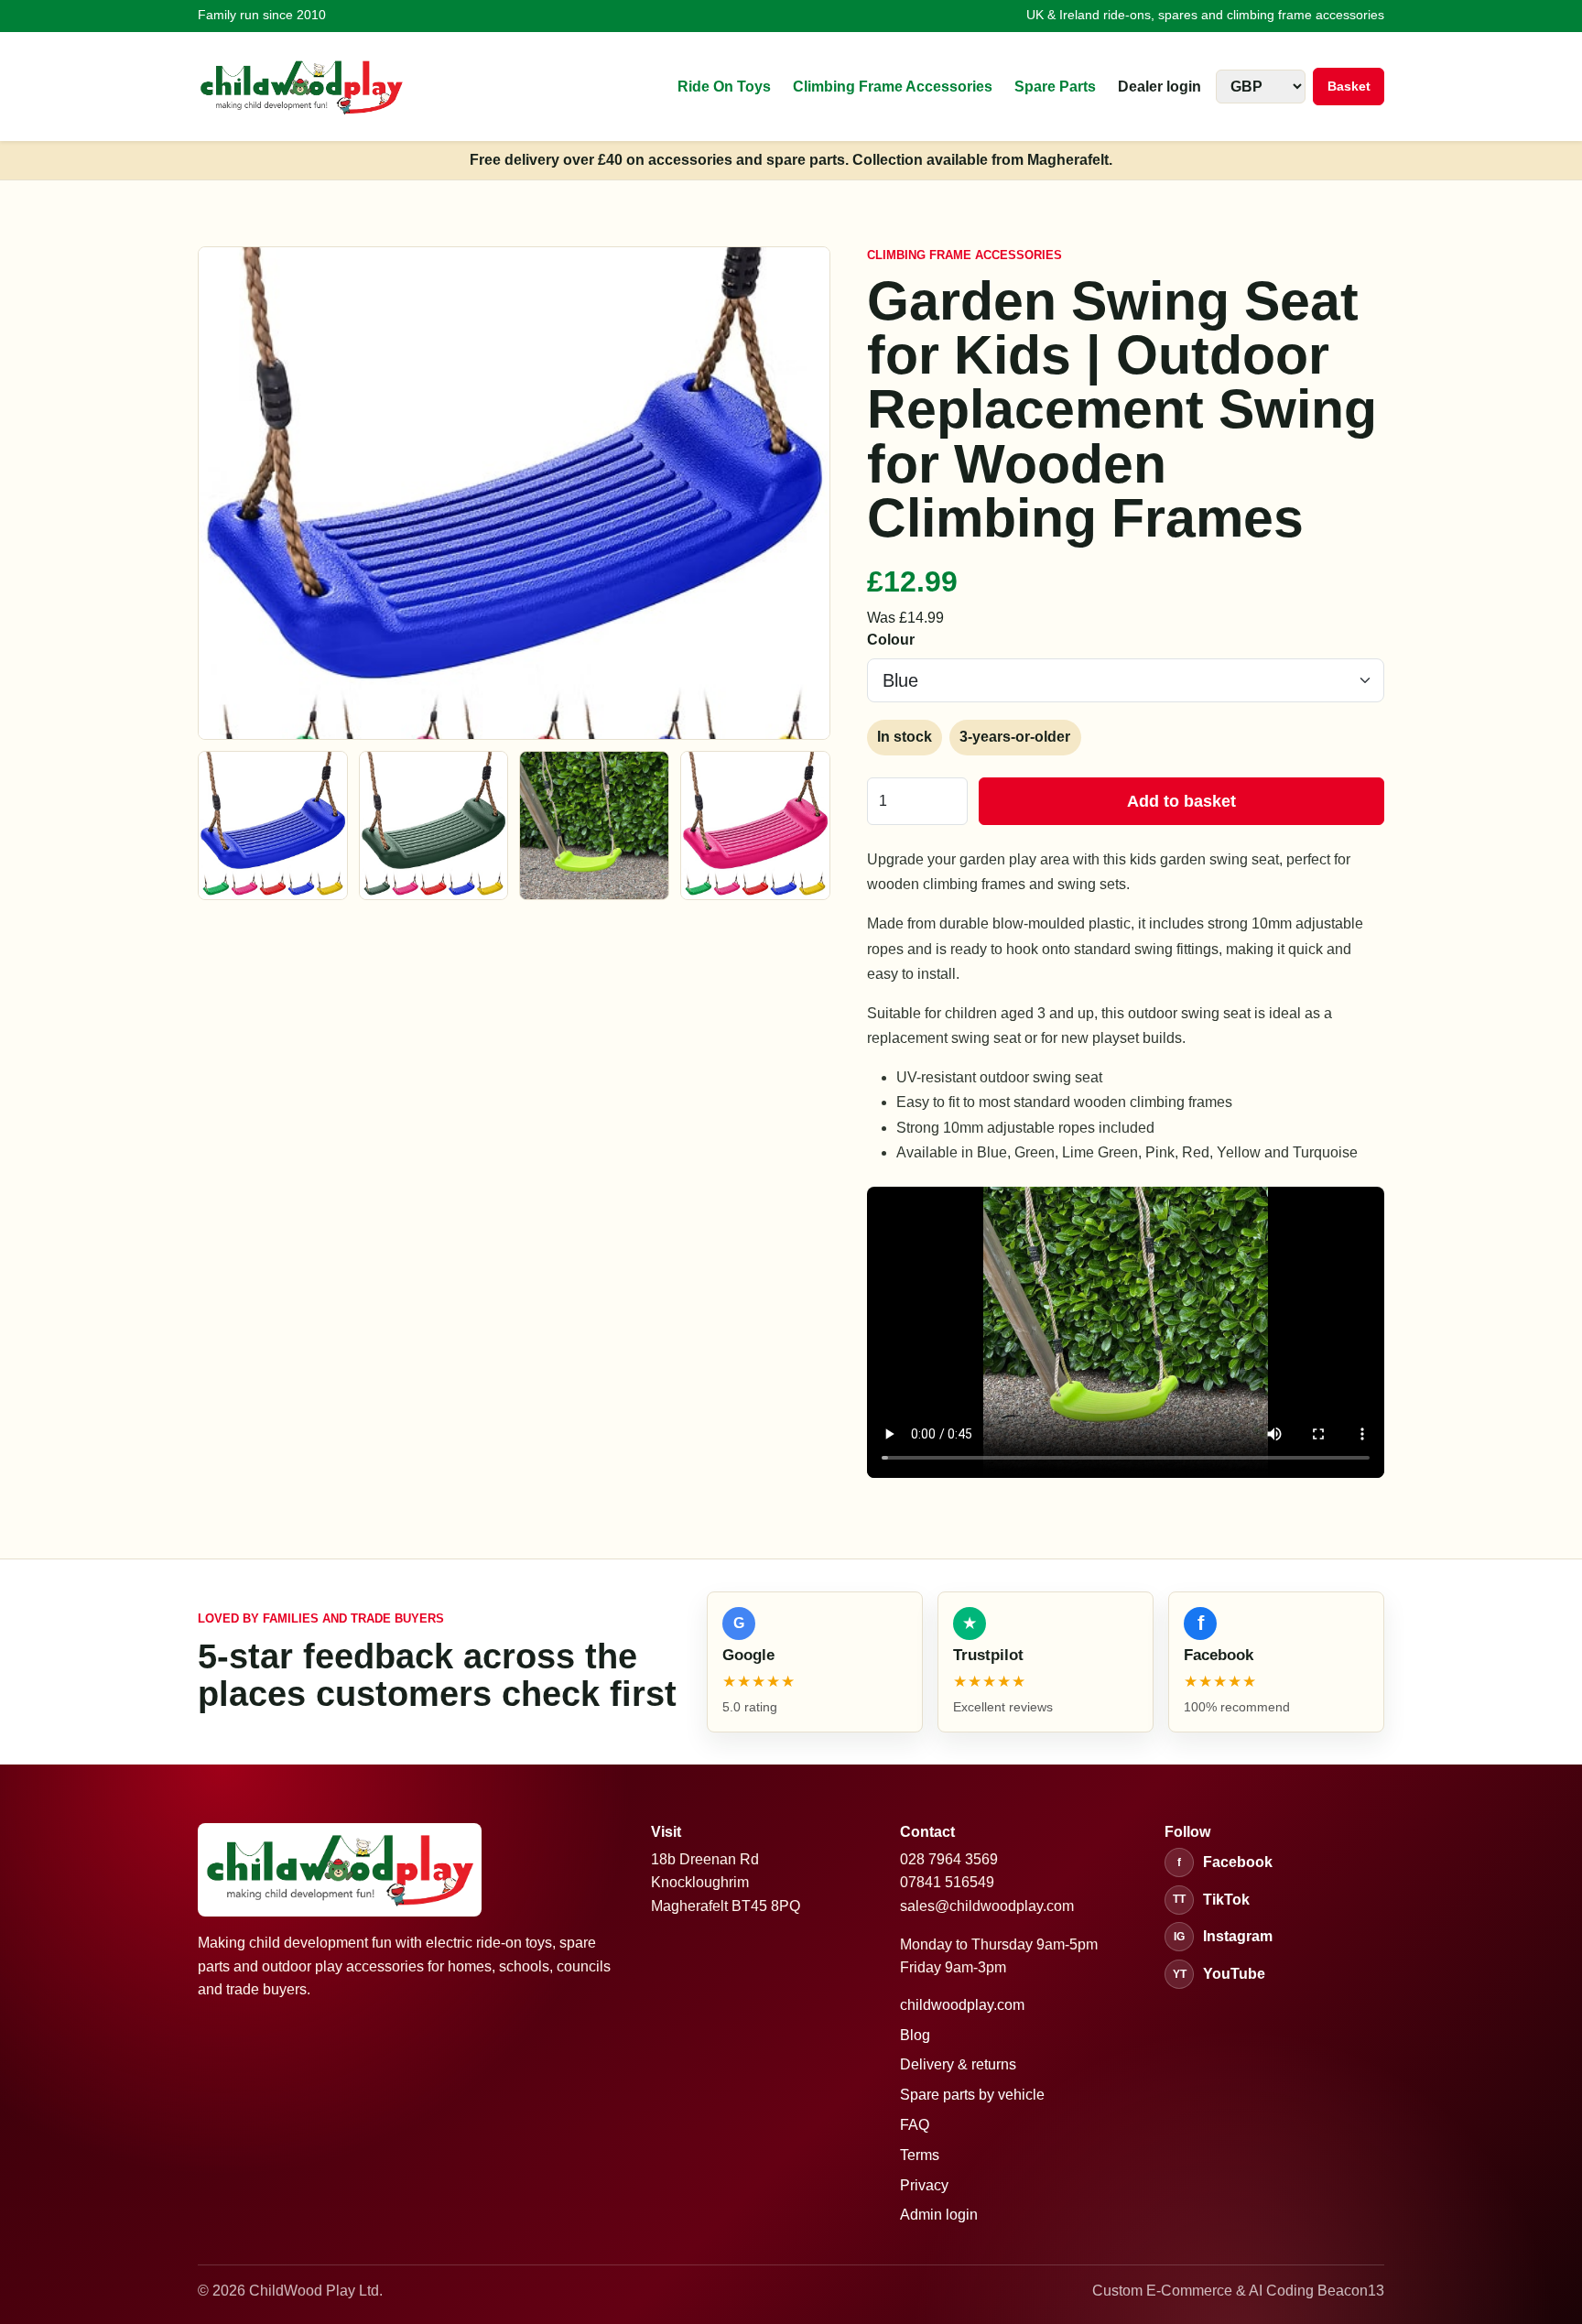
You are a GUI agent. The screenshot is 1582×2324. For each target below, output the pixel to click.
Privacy (924, 2185)
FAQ (915, 2125)
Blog (915, 2035)
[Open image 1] (273, 826)
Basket (1349, 86)
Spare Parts (1055, 87)
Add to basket (1181, 801)
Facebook (1225, 1862)
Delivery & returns (958, 2064)
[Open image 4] (755, 826)
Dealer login (1159, 87)
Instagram (1223, 1936)
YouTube (1219, 1974)
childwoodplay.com (962, 2005)
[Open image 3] (594, 826)
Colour (891, 640)
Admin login (939, 2215)
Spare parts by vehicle (972, 2095)
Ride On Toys (724, 87)
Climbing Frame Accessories (893, 87)
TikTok (1211, 1900)
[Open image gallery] (514, 493)
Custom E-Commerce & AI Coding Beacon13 (1238, 2291)
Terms (920, 2155)
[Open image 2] (434, 826)
